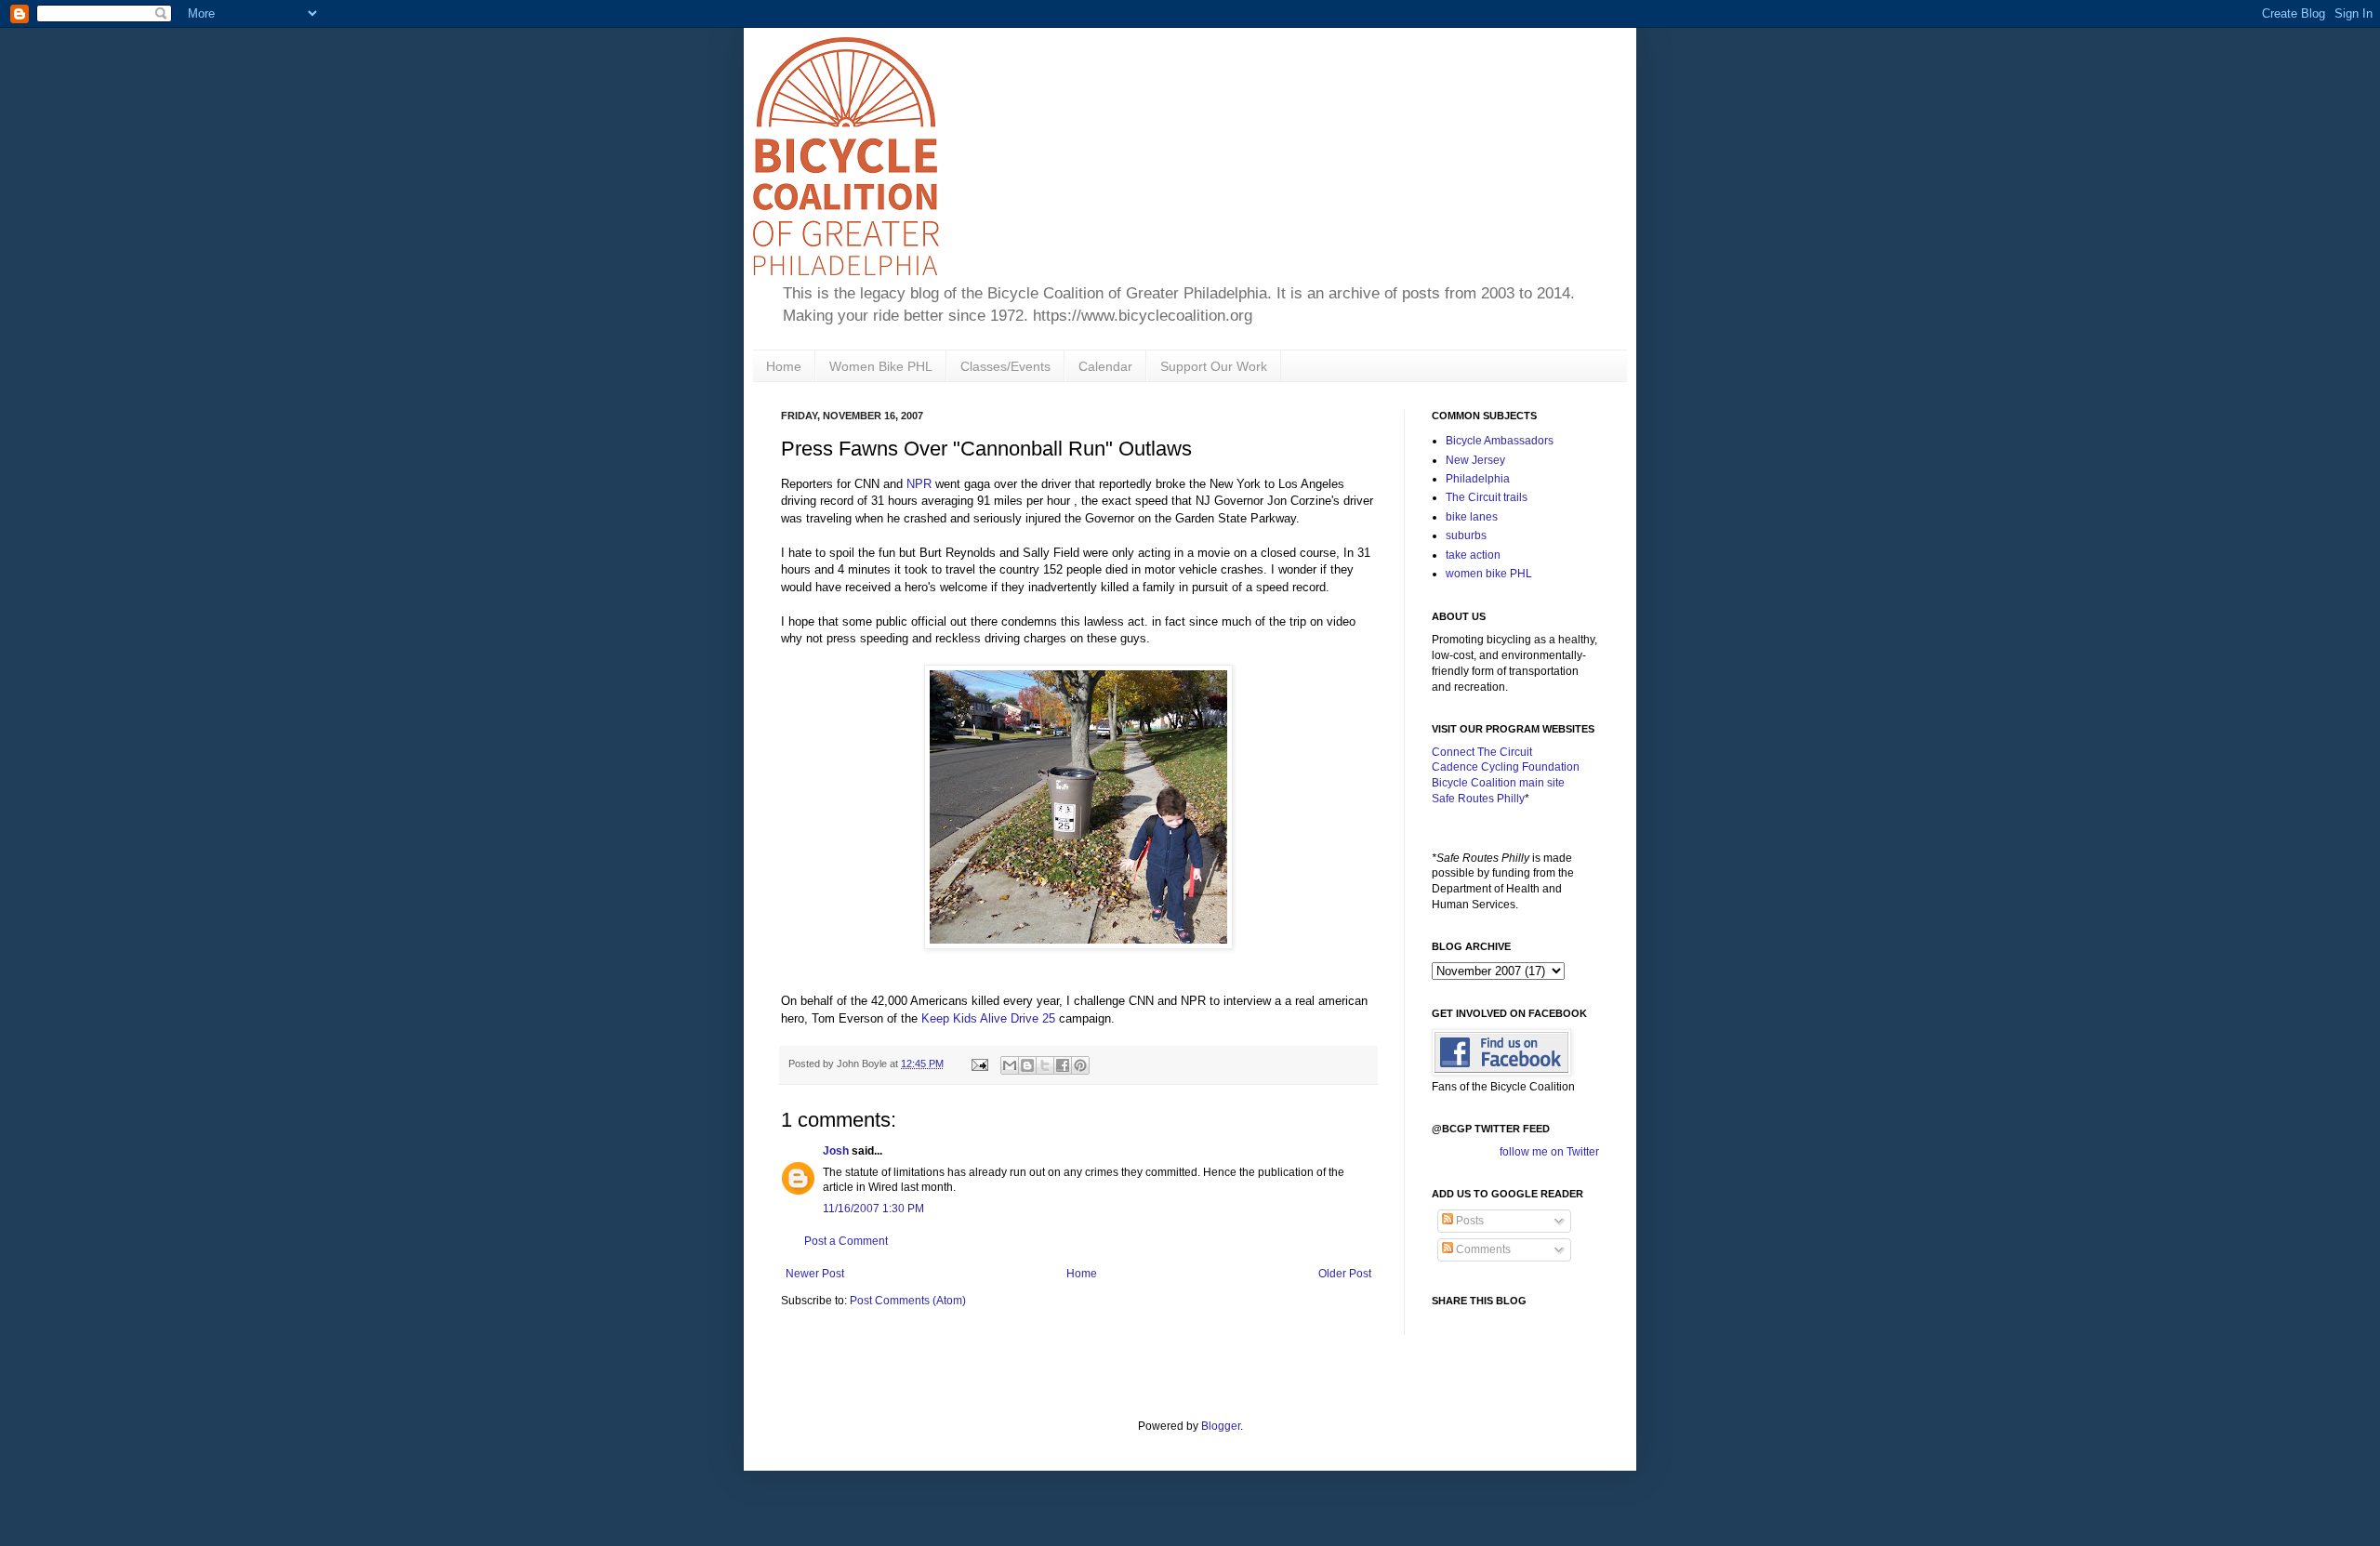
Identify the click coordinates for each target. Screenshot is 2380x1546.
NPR (919, 484)
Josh (836, 1151)
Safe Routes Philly (1478, 799)
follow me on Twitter (1549, 1152)
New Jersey (1475, 460)
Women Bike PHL (881, 366)
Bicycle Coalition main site (1498, 783)
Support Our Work (1214, 366)
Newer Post (815, 1274)
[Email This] (1010, 1065)
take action (1473, 555)
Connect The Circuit (1482, 752)
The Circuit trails (1487, 497)
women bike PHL (1489, 574)
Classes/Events (1005, 366)
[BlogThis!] (1027, 1065)
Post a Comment (846, 1241)
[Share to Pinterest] (1080, 1065)
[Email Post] (979, 1064)
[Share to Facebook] (1063, 1065)
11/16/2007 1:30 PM (873, 1209)
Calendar (1105, 366)
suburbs (1466, 535)
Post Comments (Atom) (908, 1301)
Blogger (1221, 1426)
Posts (1468, 1221)
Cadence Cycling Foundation (1506, 767)
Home (784, 366)
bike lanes (1472, 517)
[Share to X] (1045, 1065)
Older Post (1345, 1274)
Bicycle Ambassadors (1500, 441)
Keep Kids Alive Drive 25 (988, 1018)
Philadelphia (1478, 479)
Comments (1482, 1249)
